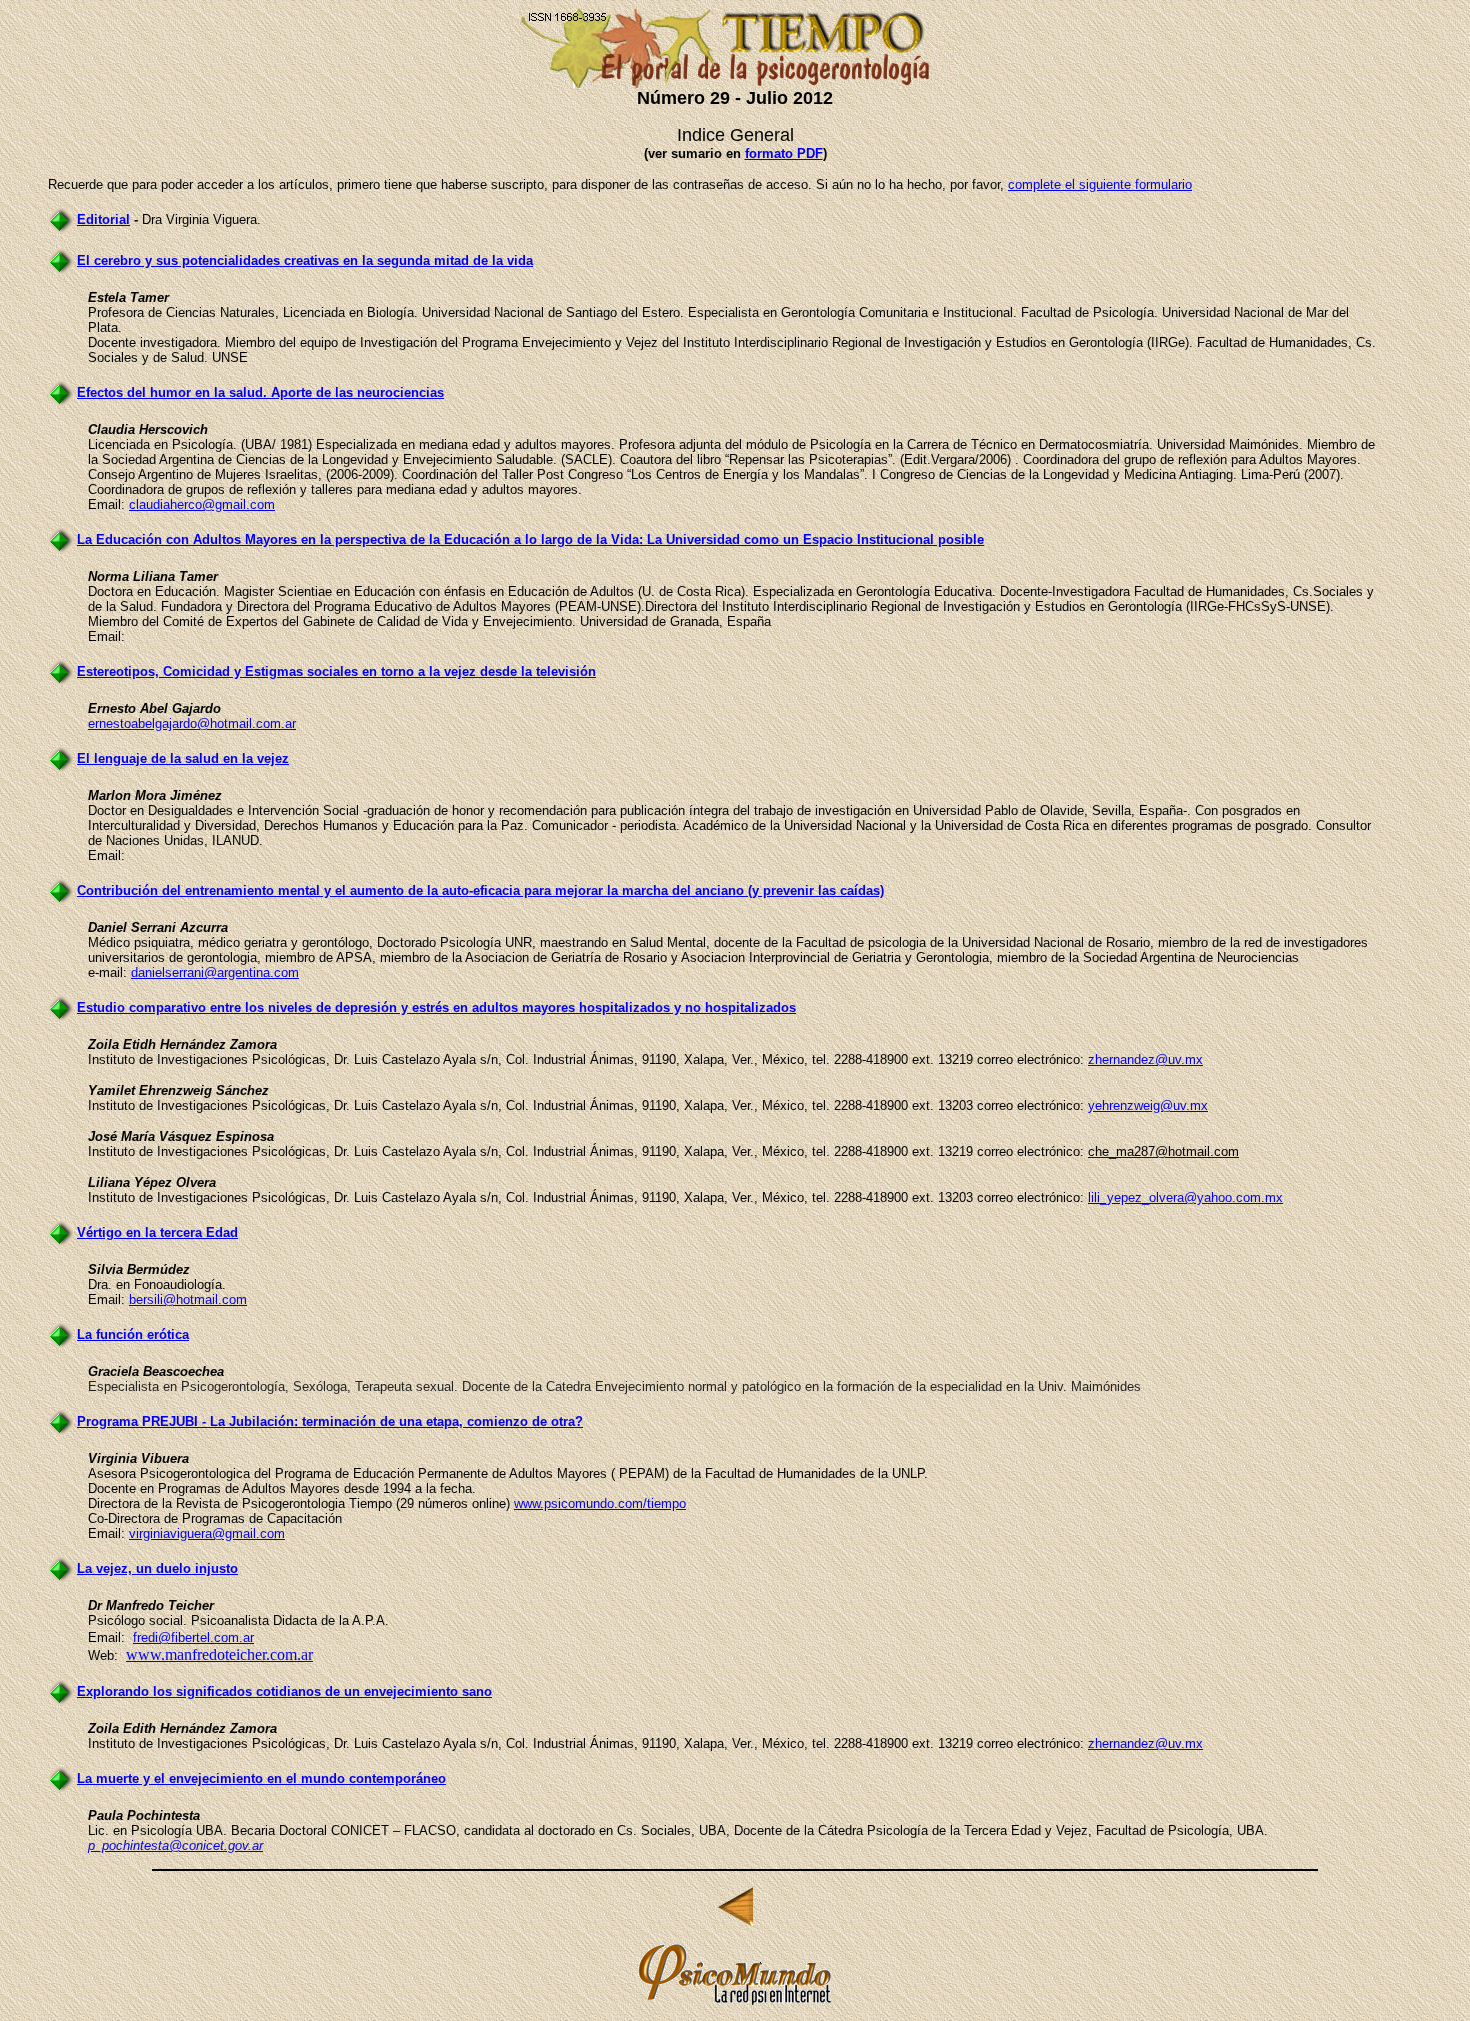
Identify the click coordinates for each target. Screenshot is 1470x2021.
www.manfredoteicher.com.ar (219, 1654)
